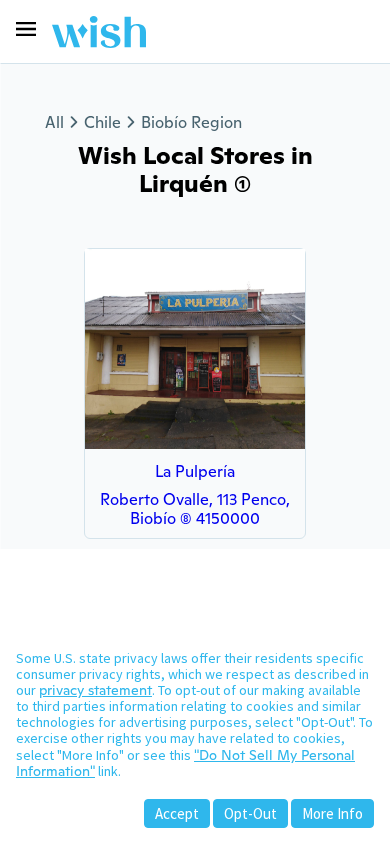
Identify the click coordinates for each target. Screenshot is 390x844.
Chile (102, 122)
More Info (332, 813)
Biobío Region (191, 122)
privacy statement (95, 690)
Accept (177, 813)
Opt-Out (250, 813)
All (54, 122)
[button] (26, 29)
